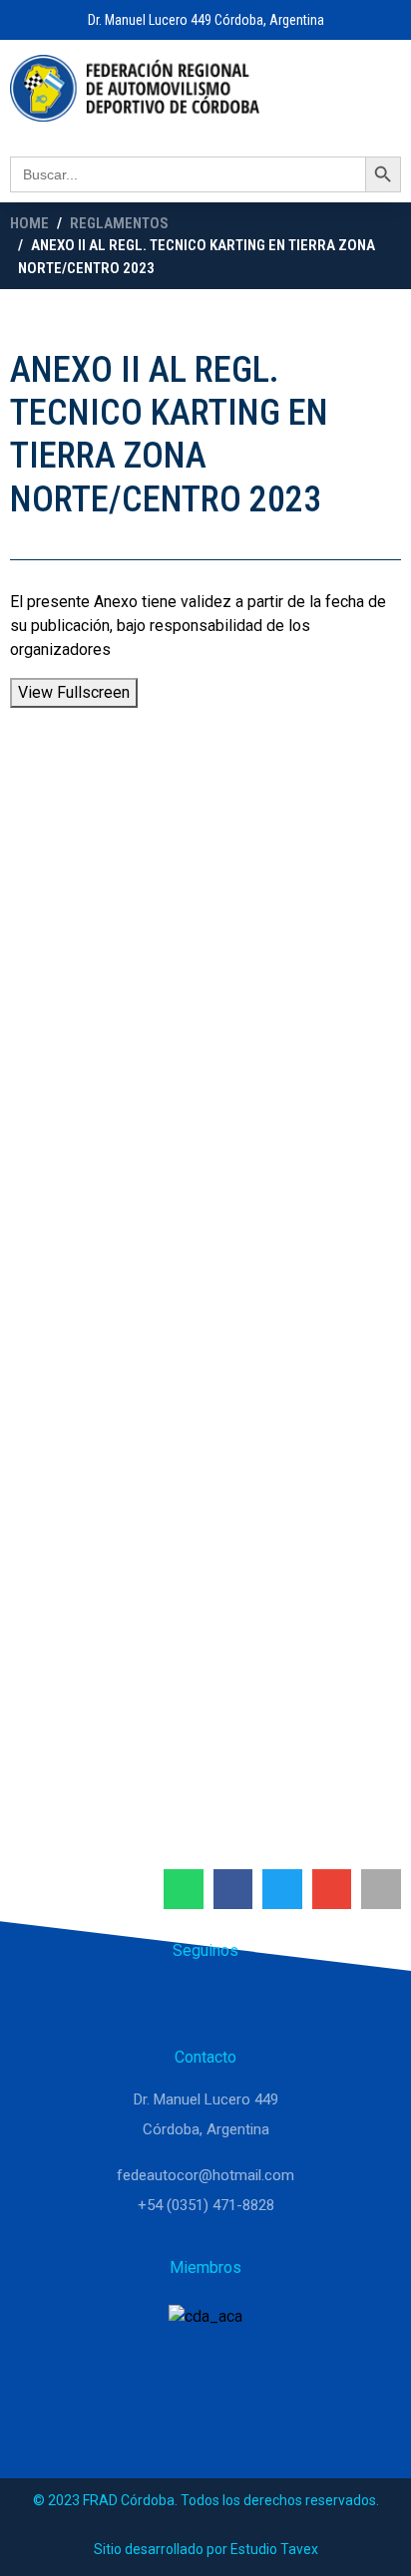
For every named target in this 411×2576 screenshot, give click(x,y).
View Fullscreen (74, 692)
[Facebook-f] (253, 2002)
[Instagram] (205, 2002)
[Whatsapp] (158, 2002)
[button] (184, 1889)
